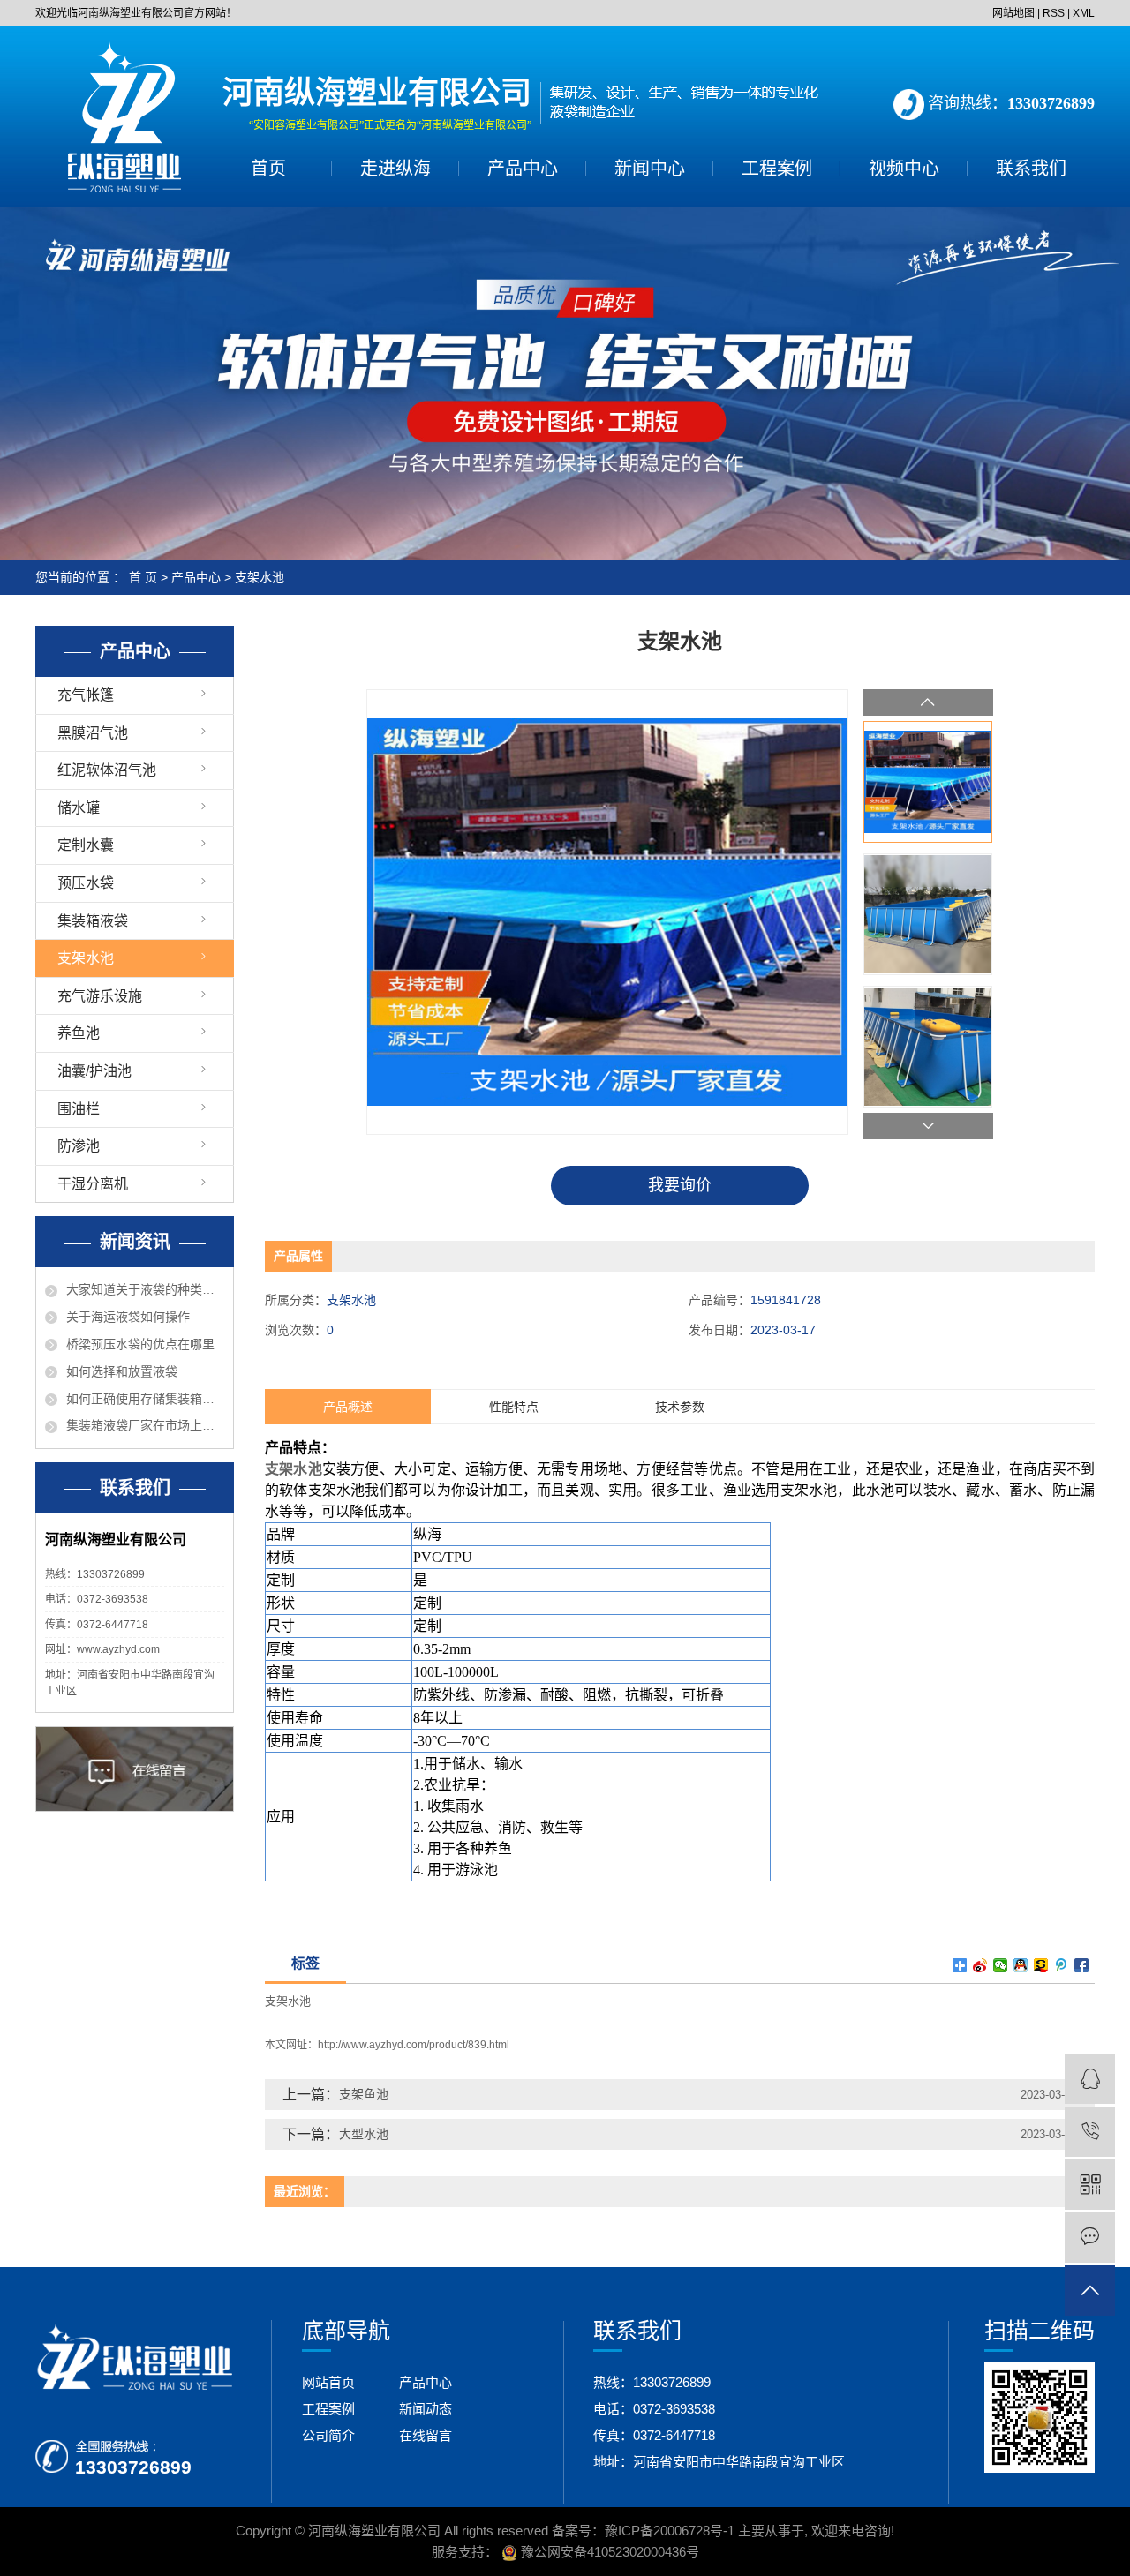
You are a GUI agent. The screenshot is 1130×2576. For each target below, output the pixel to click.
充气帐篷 (86, 695)
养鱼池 (79, 1033)
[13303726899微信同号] (1090, 2132)
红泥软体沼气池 (107, 770)
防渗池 (79, 1146)
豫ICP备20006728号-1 (670, 2531)
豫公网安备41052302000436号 (608, 2552)
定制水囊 (86, 845)
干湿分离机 (93, 1184)
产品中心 (523, 169)
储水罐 (79, 808)
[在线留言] (1090, 2238)
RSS (1054, 13)
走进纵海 (395, 169)
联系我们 (1031, 169)
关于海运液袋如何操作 (128, 1317)
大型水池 (364, 2134)
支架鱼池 (364, 2094)
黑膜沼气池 (93, 733)
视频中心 (904, 169)
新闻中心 (650, 169)
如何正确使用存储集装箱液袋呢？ (145, 1399)
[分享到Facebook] (1082, 1965)
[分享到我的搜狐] (1041, 1965)
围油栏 (79, 1109)
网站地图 (1013, 13)
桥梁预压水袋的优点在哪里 (140, 1344)
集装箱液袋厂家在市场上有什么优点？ (145, 1425)
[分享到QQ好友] (1021, 1965)
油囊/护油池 (94, 1071)
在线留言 (426, 2435)
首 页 (143, 577)
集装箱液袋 (93, 921)
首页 (268, 169)
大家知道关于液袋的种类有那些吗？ (145, 1289)
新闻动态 (426, 2409)
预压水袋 (86, 883)
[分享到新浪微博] (980, 1965)
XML (1084, 13)
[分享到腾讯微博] (1062, 1965)
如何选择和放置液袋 (122, 1371)
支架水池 (260, 577)
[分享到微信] (1001, 1965)
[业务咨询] (1090, 2079)
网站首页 (328, 2382)
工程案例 (777, 169)
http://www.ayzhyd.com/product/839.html (414, 2045)
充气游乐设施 (100, 996)
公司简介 (328, 2435)
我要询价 (680, 1185)
